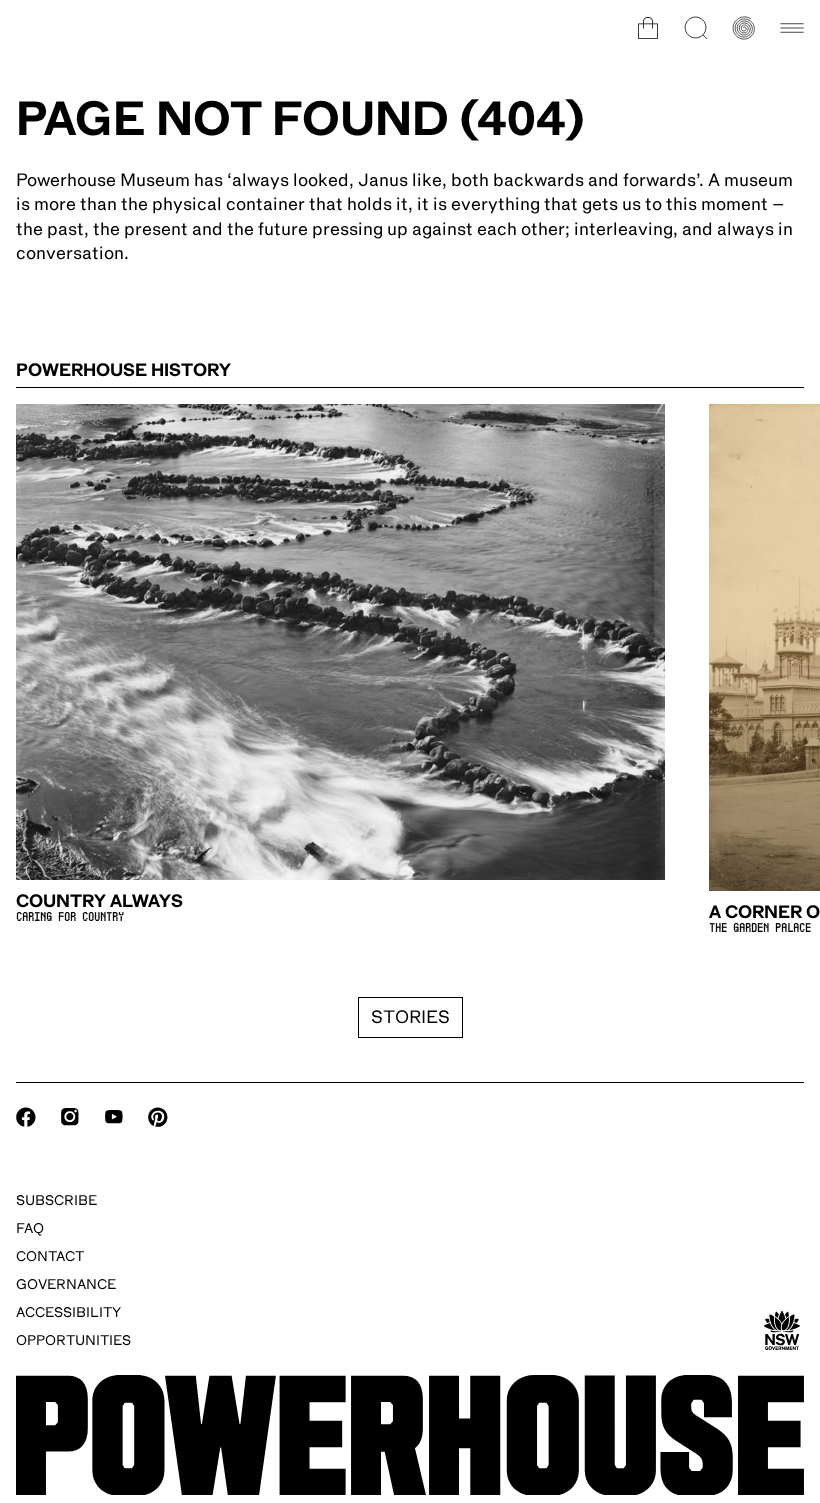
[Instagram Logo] (70, 1117)
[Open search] (696, 28)
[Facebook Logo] (26, 1117)
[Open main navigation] (792, 28)
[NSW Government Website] (782, 1331)
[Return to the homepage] (410, 1435)
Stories (410, 1017)
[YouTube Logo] (114, 1117)
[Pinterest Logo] (158, 1117)
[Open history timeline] (744, 28)
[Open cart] (648, 28)
